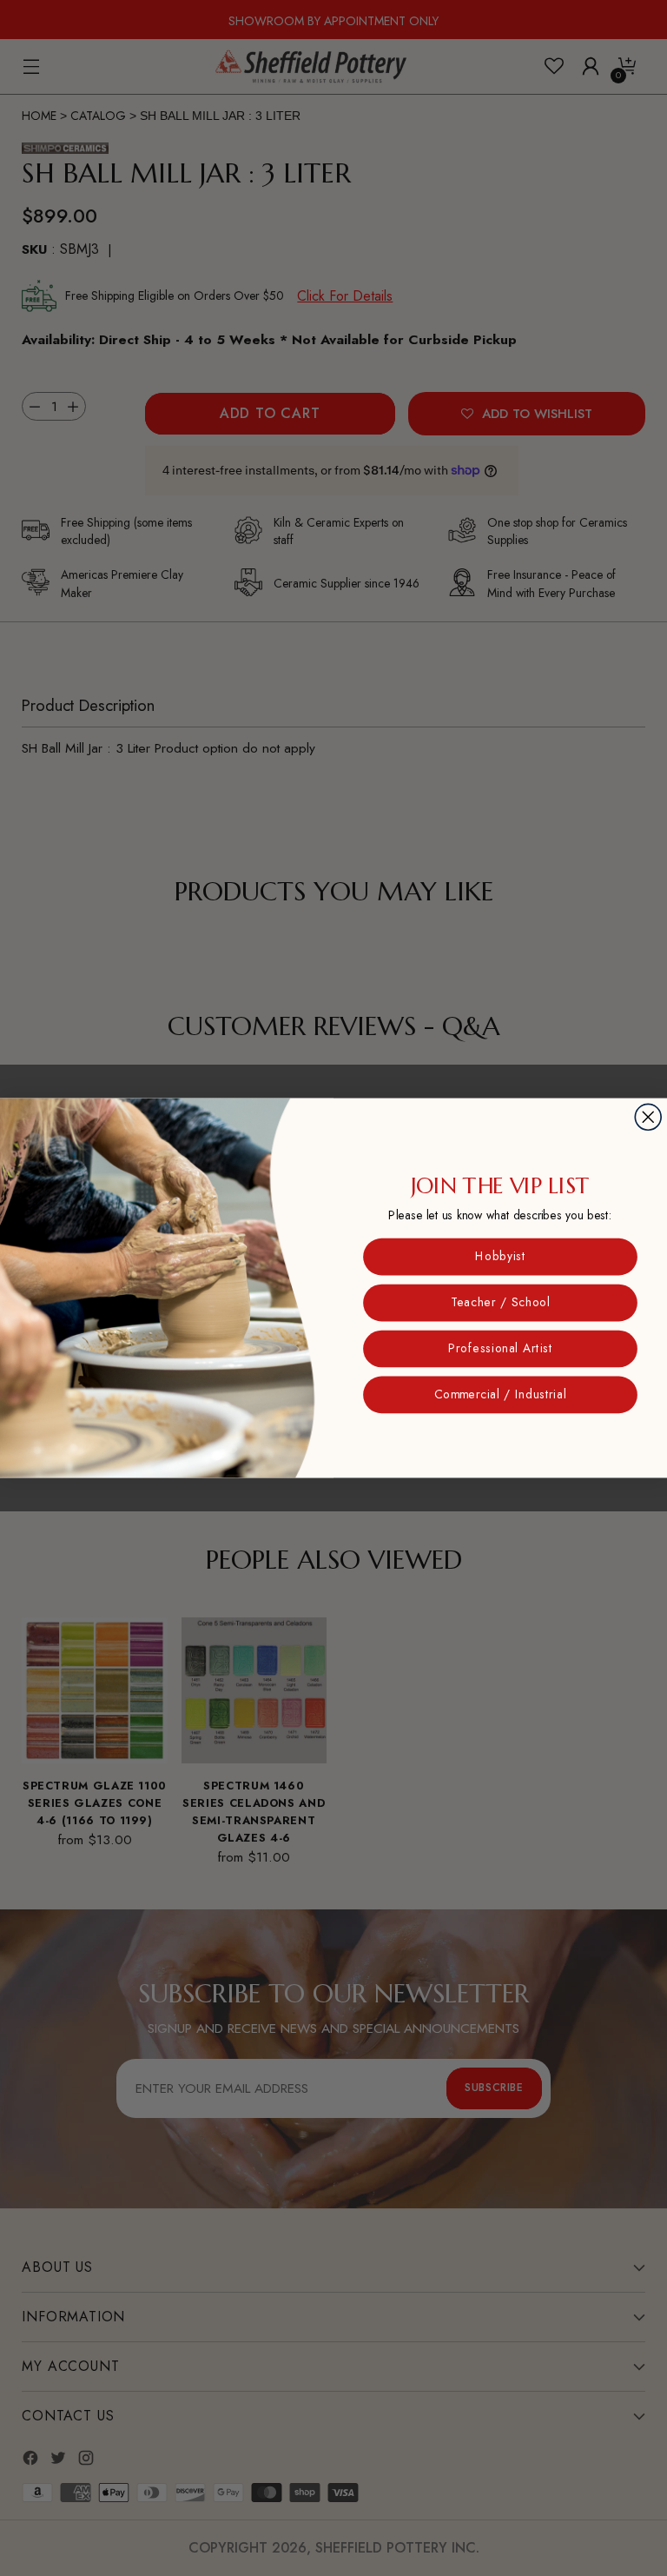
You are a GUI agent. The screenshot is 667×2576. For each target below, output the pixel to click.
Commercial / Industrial (500, 1395)
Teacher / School (500, 1303)
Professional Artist (500, 1349)
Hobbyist (500, 1257)
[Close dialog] (648, 1117)
